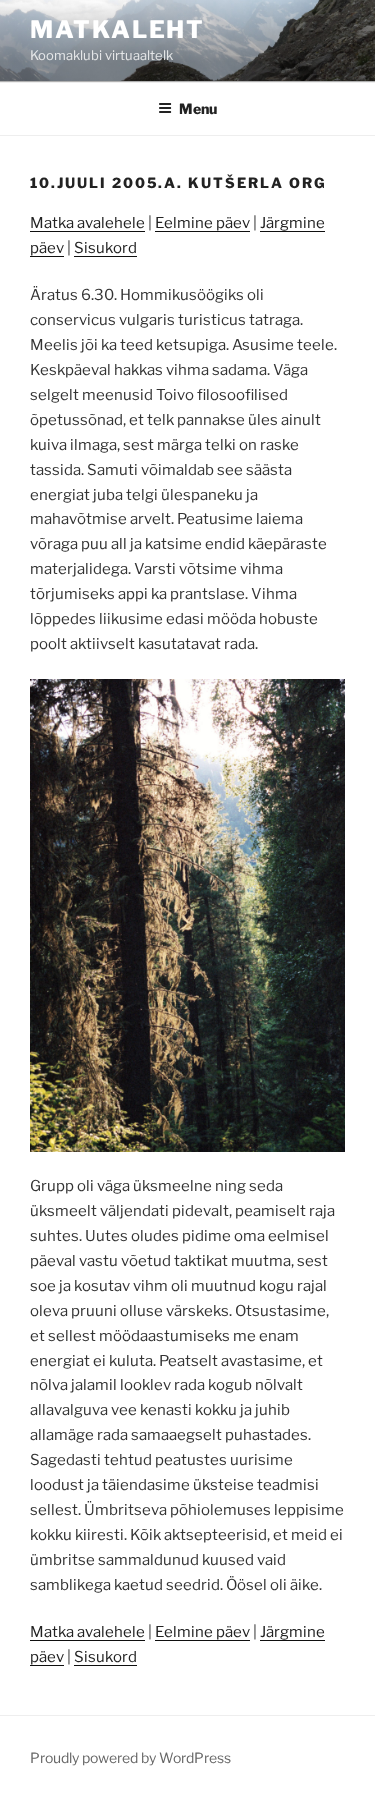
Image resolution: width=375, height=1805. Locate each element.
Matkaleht (117, 29)
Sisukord (105, 248)
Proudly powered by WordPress (130, 1757)
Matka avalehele (87, 223)
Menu (198, 108)
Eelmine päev (202, 223)
